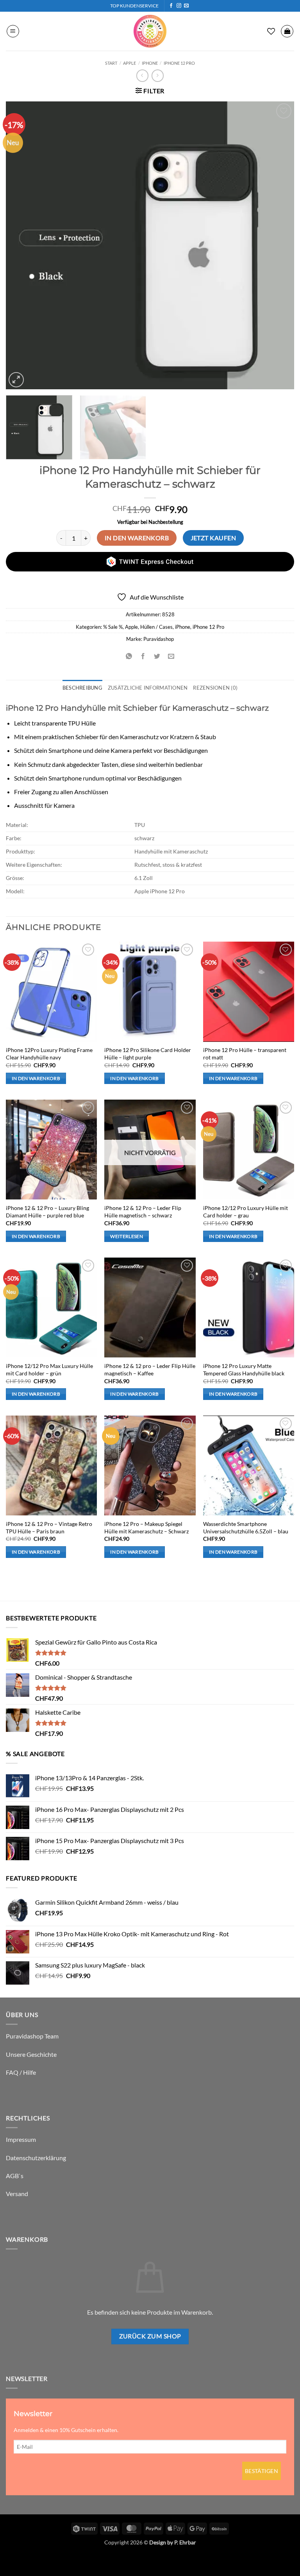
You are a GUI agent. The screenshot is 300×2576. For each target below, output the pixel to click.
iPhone (150, 63)
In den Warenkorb (137, 538)
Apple (129, 63)
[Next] (279, 245)
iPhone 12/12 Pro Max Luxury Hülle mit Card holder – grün (49, 1370)
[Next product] (142, 75)
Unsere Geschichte (31, 2054)
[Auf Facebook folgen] (171, 6)
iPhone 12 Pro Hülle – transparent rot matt (245, 1054)
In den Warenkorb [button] (36, 1078)
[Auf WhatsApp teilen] (129, 656)
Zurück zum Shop (150, 2336)
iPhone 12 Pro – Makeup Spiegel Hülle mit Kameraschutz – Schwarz (146, 1528)
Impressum (21, 2139)
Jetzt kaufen (213, 538)
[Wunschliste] (271, 31)
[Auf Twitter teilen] (157, 656)
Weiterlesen (127, 1236)
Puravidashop (159, 639)
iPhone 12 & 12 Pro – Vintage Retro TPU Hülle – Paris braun (49, 1528)
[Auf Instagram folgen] (179, 6)
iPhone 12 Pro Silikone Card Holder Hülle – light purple (148, 1054)
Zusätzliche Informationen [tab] (148, 688)
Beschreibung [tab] (82, 688)
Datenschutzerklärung (36, 2158)
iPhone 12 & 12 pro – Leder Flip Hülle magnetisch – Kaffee (150, 1370)
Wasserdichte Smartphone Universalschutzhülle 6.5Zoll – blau (246, 1528)
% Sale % (113, 627)
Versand (17, 2194)
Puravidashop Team (32, 2036)
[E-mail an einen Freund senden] (171, 656)
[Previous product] (158, 75)
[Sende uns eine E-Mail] (186, 6)
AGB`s (15, 2176)
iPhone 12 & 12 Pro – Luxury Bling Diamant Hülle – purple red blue (47, 1212)
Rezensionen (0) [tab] (215, 688)
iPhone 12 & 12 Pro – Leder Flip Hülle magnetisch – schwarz (143, 1212)
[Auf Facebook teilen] (143, 656)
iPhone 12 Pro (179, 63)
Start (111, 63)
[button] (13, 31)
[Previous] (21, 245)
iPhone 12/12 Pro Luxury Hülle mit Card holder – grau (246, 1212)
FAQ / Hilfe (21, 2072)
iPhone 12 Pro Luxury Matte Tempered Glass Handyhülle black (244, 1370)
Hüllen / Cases (156, 627)
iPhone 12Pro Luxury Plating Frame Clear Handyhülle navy (49, 1054)
